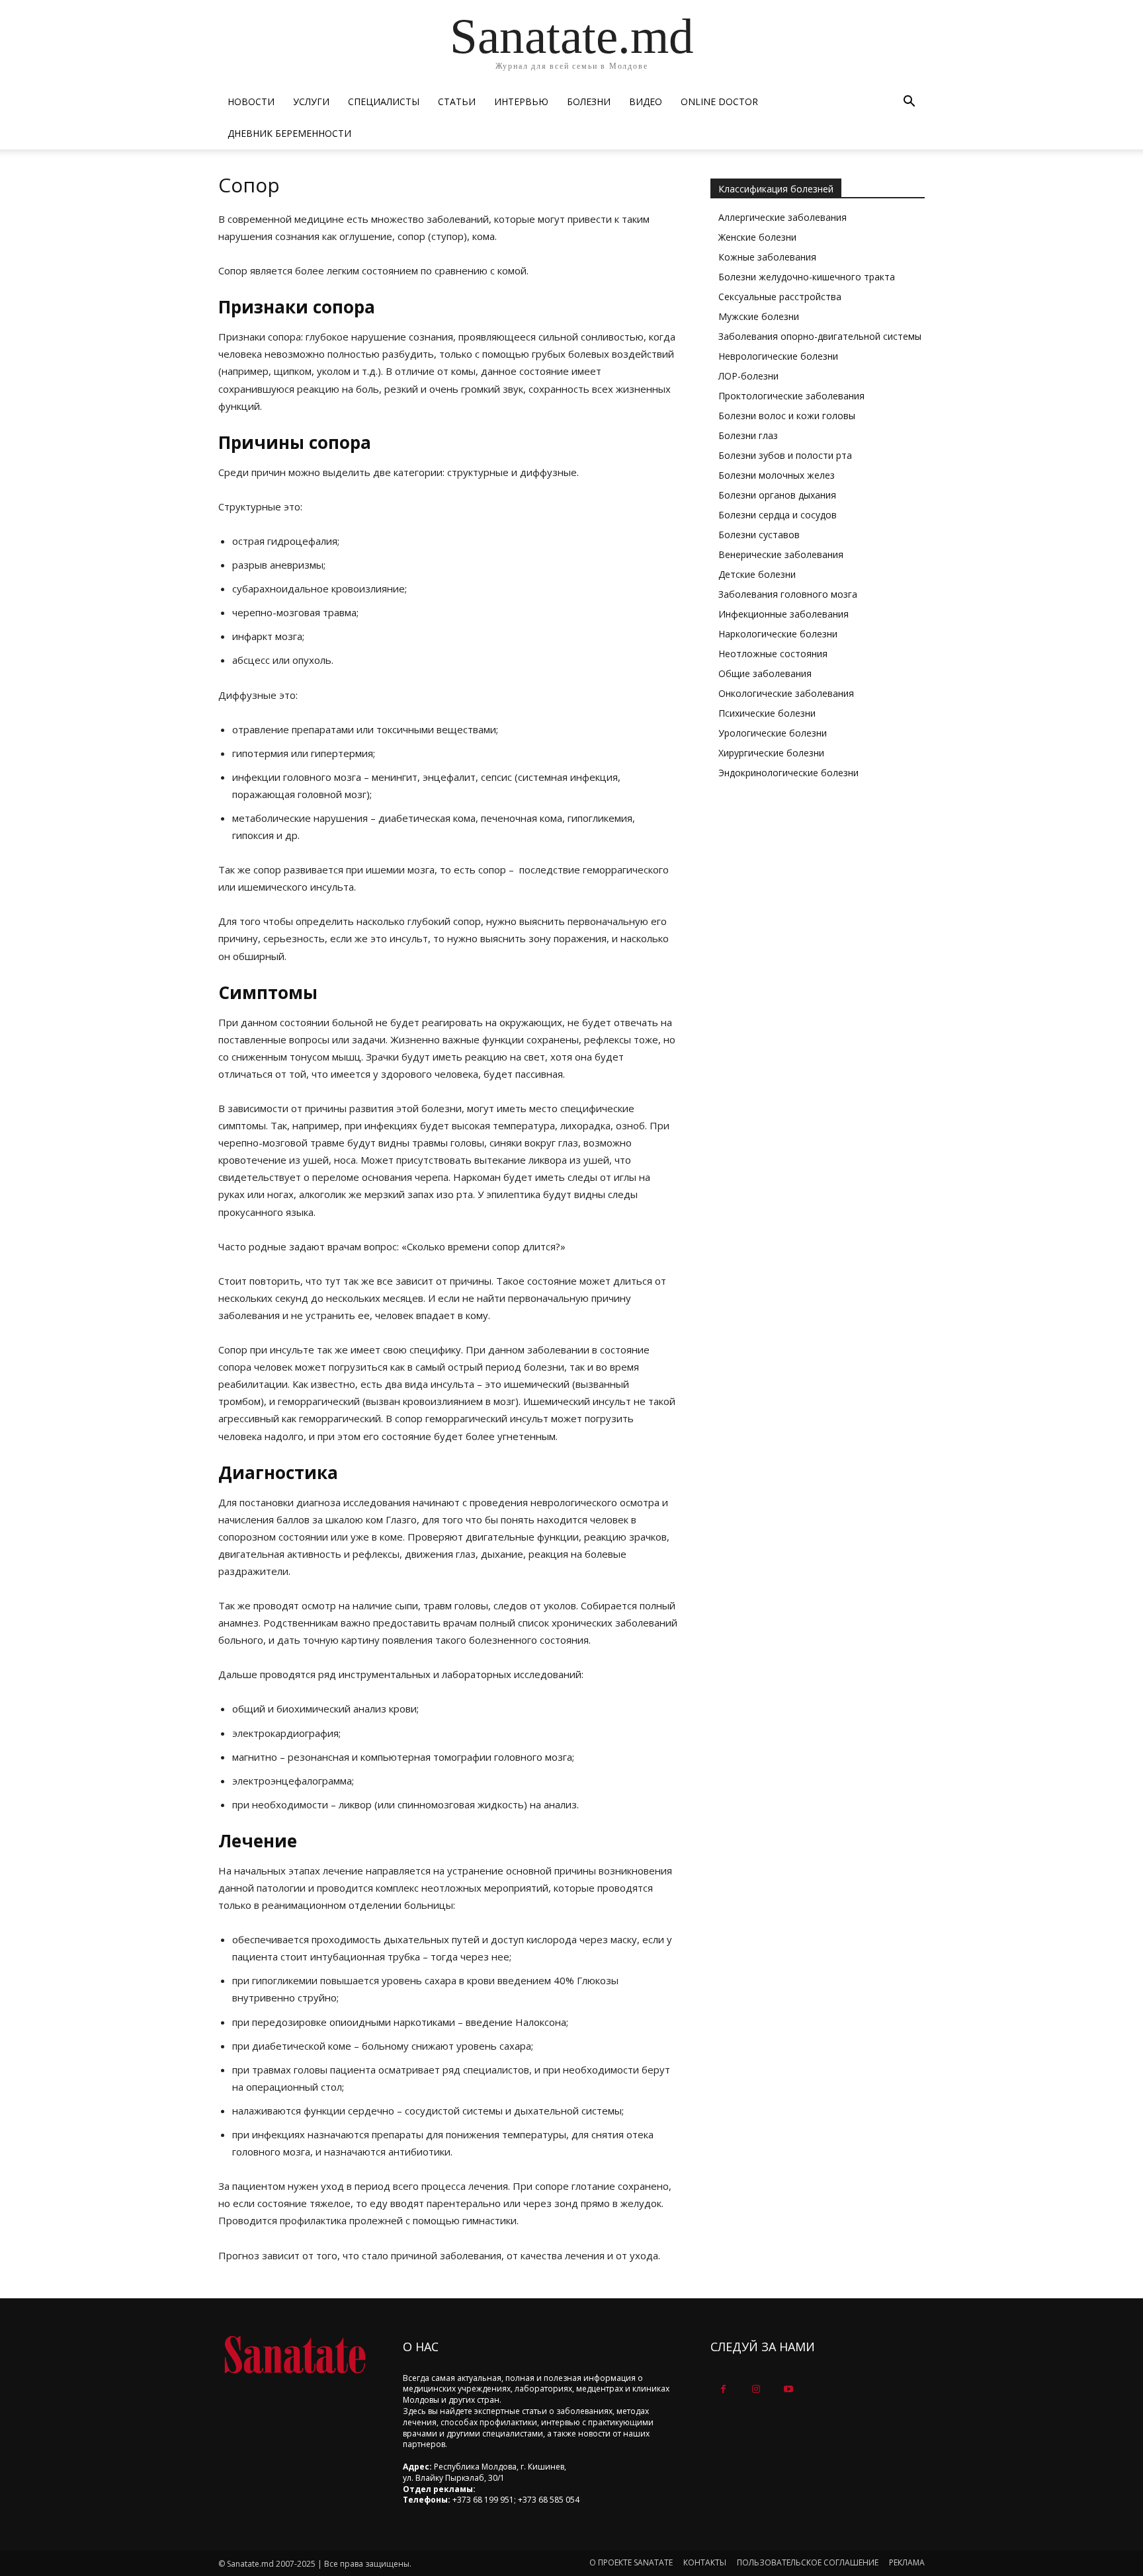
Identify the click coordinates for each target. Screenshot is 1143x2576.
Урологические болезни (773, 733)
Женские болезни (757, 237)
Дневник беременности (289, 133)
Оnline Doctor (719, 101)
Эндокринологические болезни (788, 773)
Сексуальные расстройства (780, 297)
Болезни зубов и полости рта (785, 455)
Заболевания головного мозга (788, 594)
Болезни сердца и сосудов (778, 515)
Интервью (521, 101)
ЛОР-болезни (748, 376)
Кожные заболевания (767, 257)
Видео (646, 101)
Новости (251, 101)
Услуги (311, 101)
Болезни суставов (759, 535)
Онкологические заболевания (786, 693)
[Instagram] (756, 2389)
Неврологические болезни (778, 356)
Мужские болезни (759, 316)
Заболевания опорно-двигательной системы (820, 336)
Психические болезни (767, 713)
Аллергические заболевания (783, 217)
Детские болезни (757, 574)
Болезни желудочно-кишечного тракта (807, 277)
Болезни (589, 101)
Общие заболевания (765, 673)
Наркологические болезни (778, 634)
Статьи (457, 101)
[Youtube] (788, 2389)
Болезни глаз (748, 435)
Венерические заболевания (781, 554)
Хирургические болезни (771, 753)
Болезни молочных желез (777, 475)
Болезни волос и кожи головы (787, 416)
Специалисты (384, 101)
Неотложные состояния (773, 654)
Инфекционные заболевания (783, 614)
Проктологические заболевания (791, 396)
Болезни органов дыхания (777, 495)
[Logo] (295, 2355)
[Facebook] (723, 2389)
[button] (909, 103)
